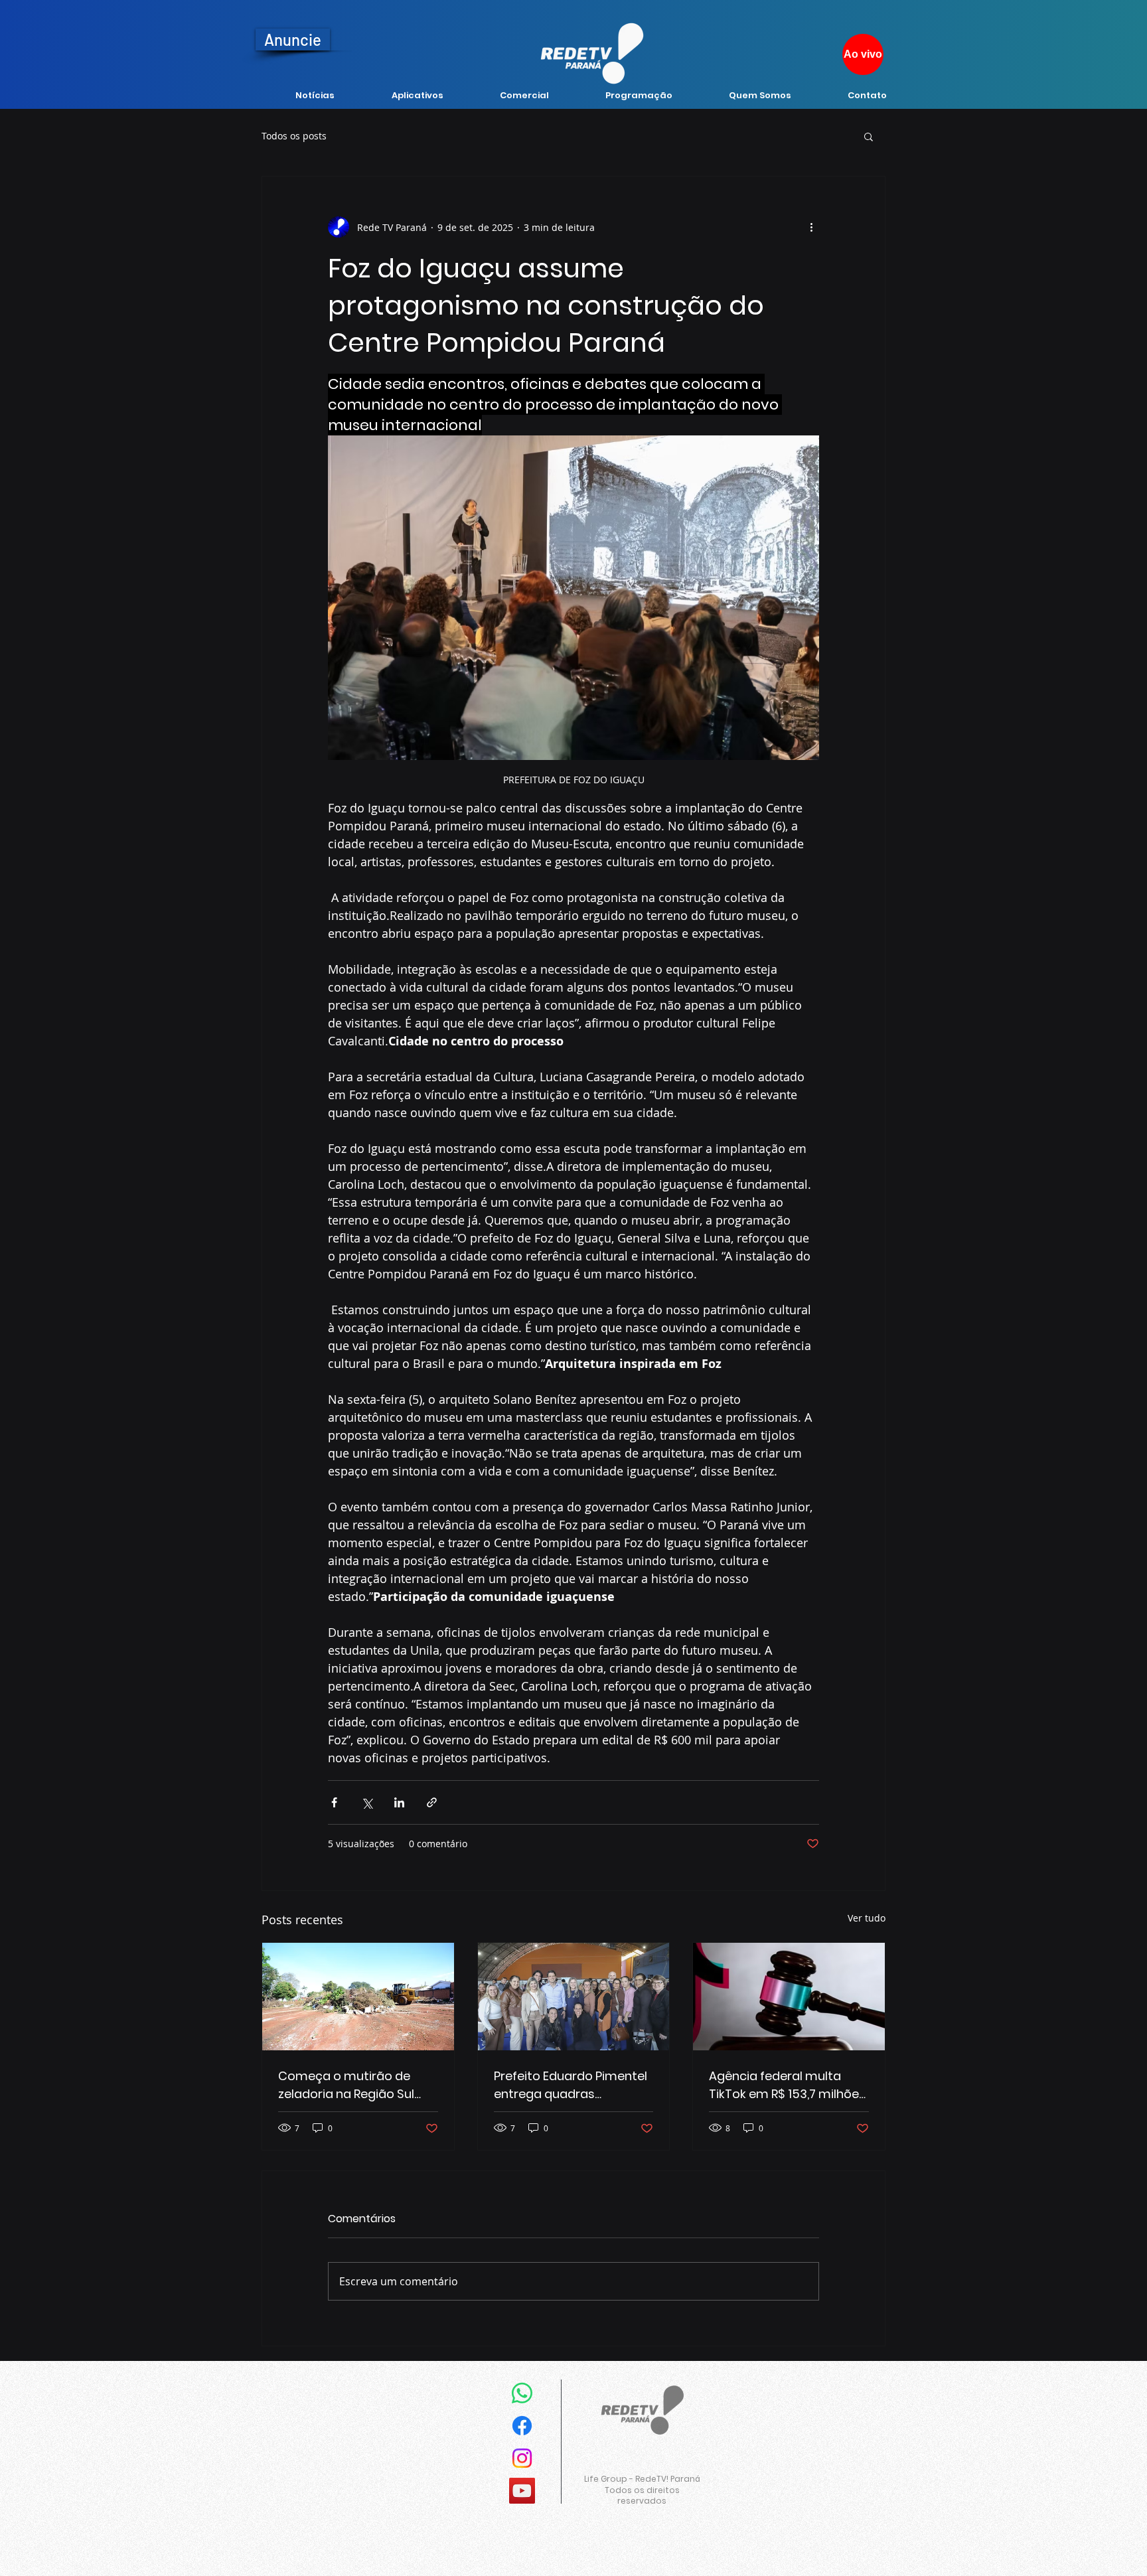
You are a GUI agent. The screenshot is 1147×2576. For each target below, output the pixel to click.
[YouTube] (522, 2491)
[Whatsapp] (522, 2393)
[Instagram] (522, 2458)
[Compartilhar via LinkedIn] (399, 1802)
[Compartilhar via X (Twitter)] (367, 1802)
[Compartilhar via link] (432, 1802)
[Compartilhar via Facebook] (334, 1802)
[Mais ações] (811, 227)
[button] (869, 136)
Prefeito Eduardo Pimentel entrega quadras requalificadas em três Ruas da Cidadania (571, 2085)
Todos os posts (294, 136)
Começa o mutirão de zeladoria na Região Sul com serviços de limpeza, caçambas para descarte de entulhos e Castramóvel (355, 2085)
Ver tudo (867, 1918)
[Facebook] (522, 2426)
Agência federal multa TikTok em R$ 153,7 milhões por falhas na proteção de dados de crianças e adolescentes (787, 2085)
